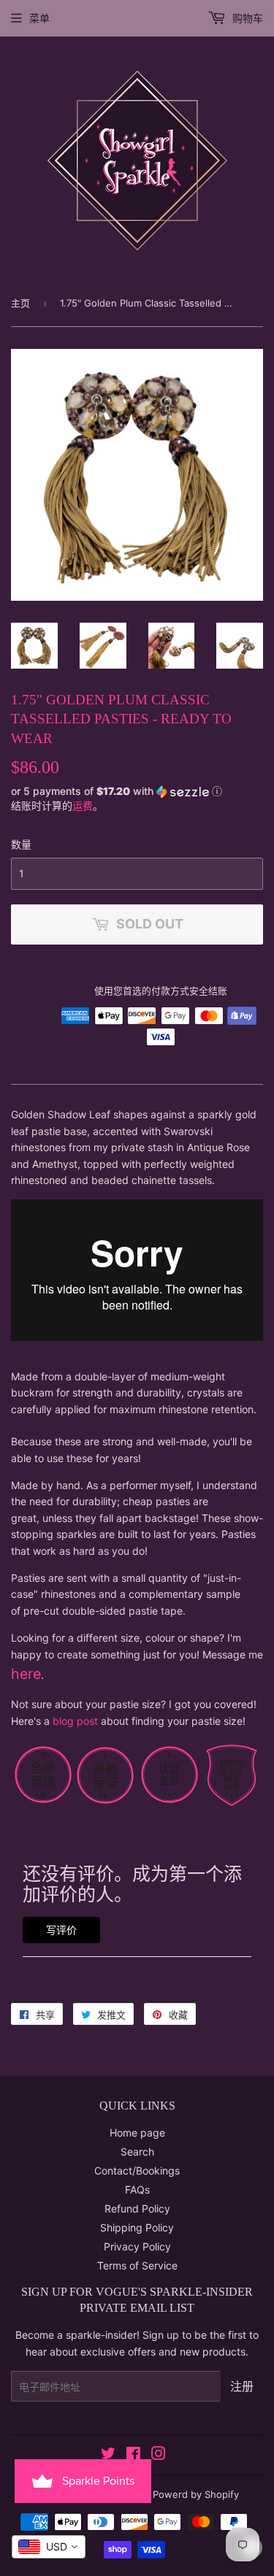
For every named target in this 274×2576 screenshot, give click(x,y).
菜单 (39, 18)
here (26, 1674)
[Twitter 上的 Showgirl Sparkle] (108, 2455)
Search (137, 2152)
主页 (20, 303)
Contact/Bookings (137, 2171)
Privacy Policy (137, 2246)
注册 (242, 2386)
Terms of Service (137, 2265)
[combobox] (49, 2547)
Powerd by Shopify (196, 2494)
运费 (83, 806)
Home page (137, 2133)
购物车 (246, 18)
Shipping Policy (137, 2227)
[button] (137, 791)
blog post (75, 1721)
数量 (21, 844)
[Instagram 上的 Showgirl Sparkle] (159, 2455)
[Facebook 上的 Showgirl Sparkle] (133, 2455)
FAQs (137, 2189)
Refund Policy (137, 2208)
